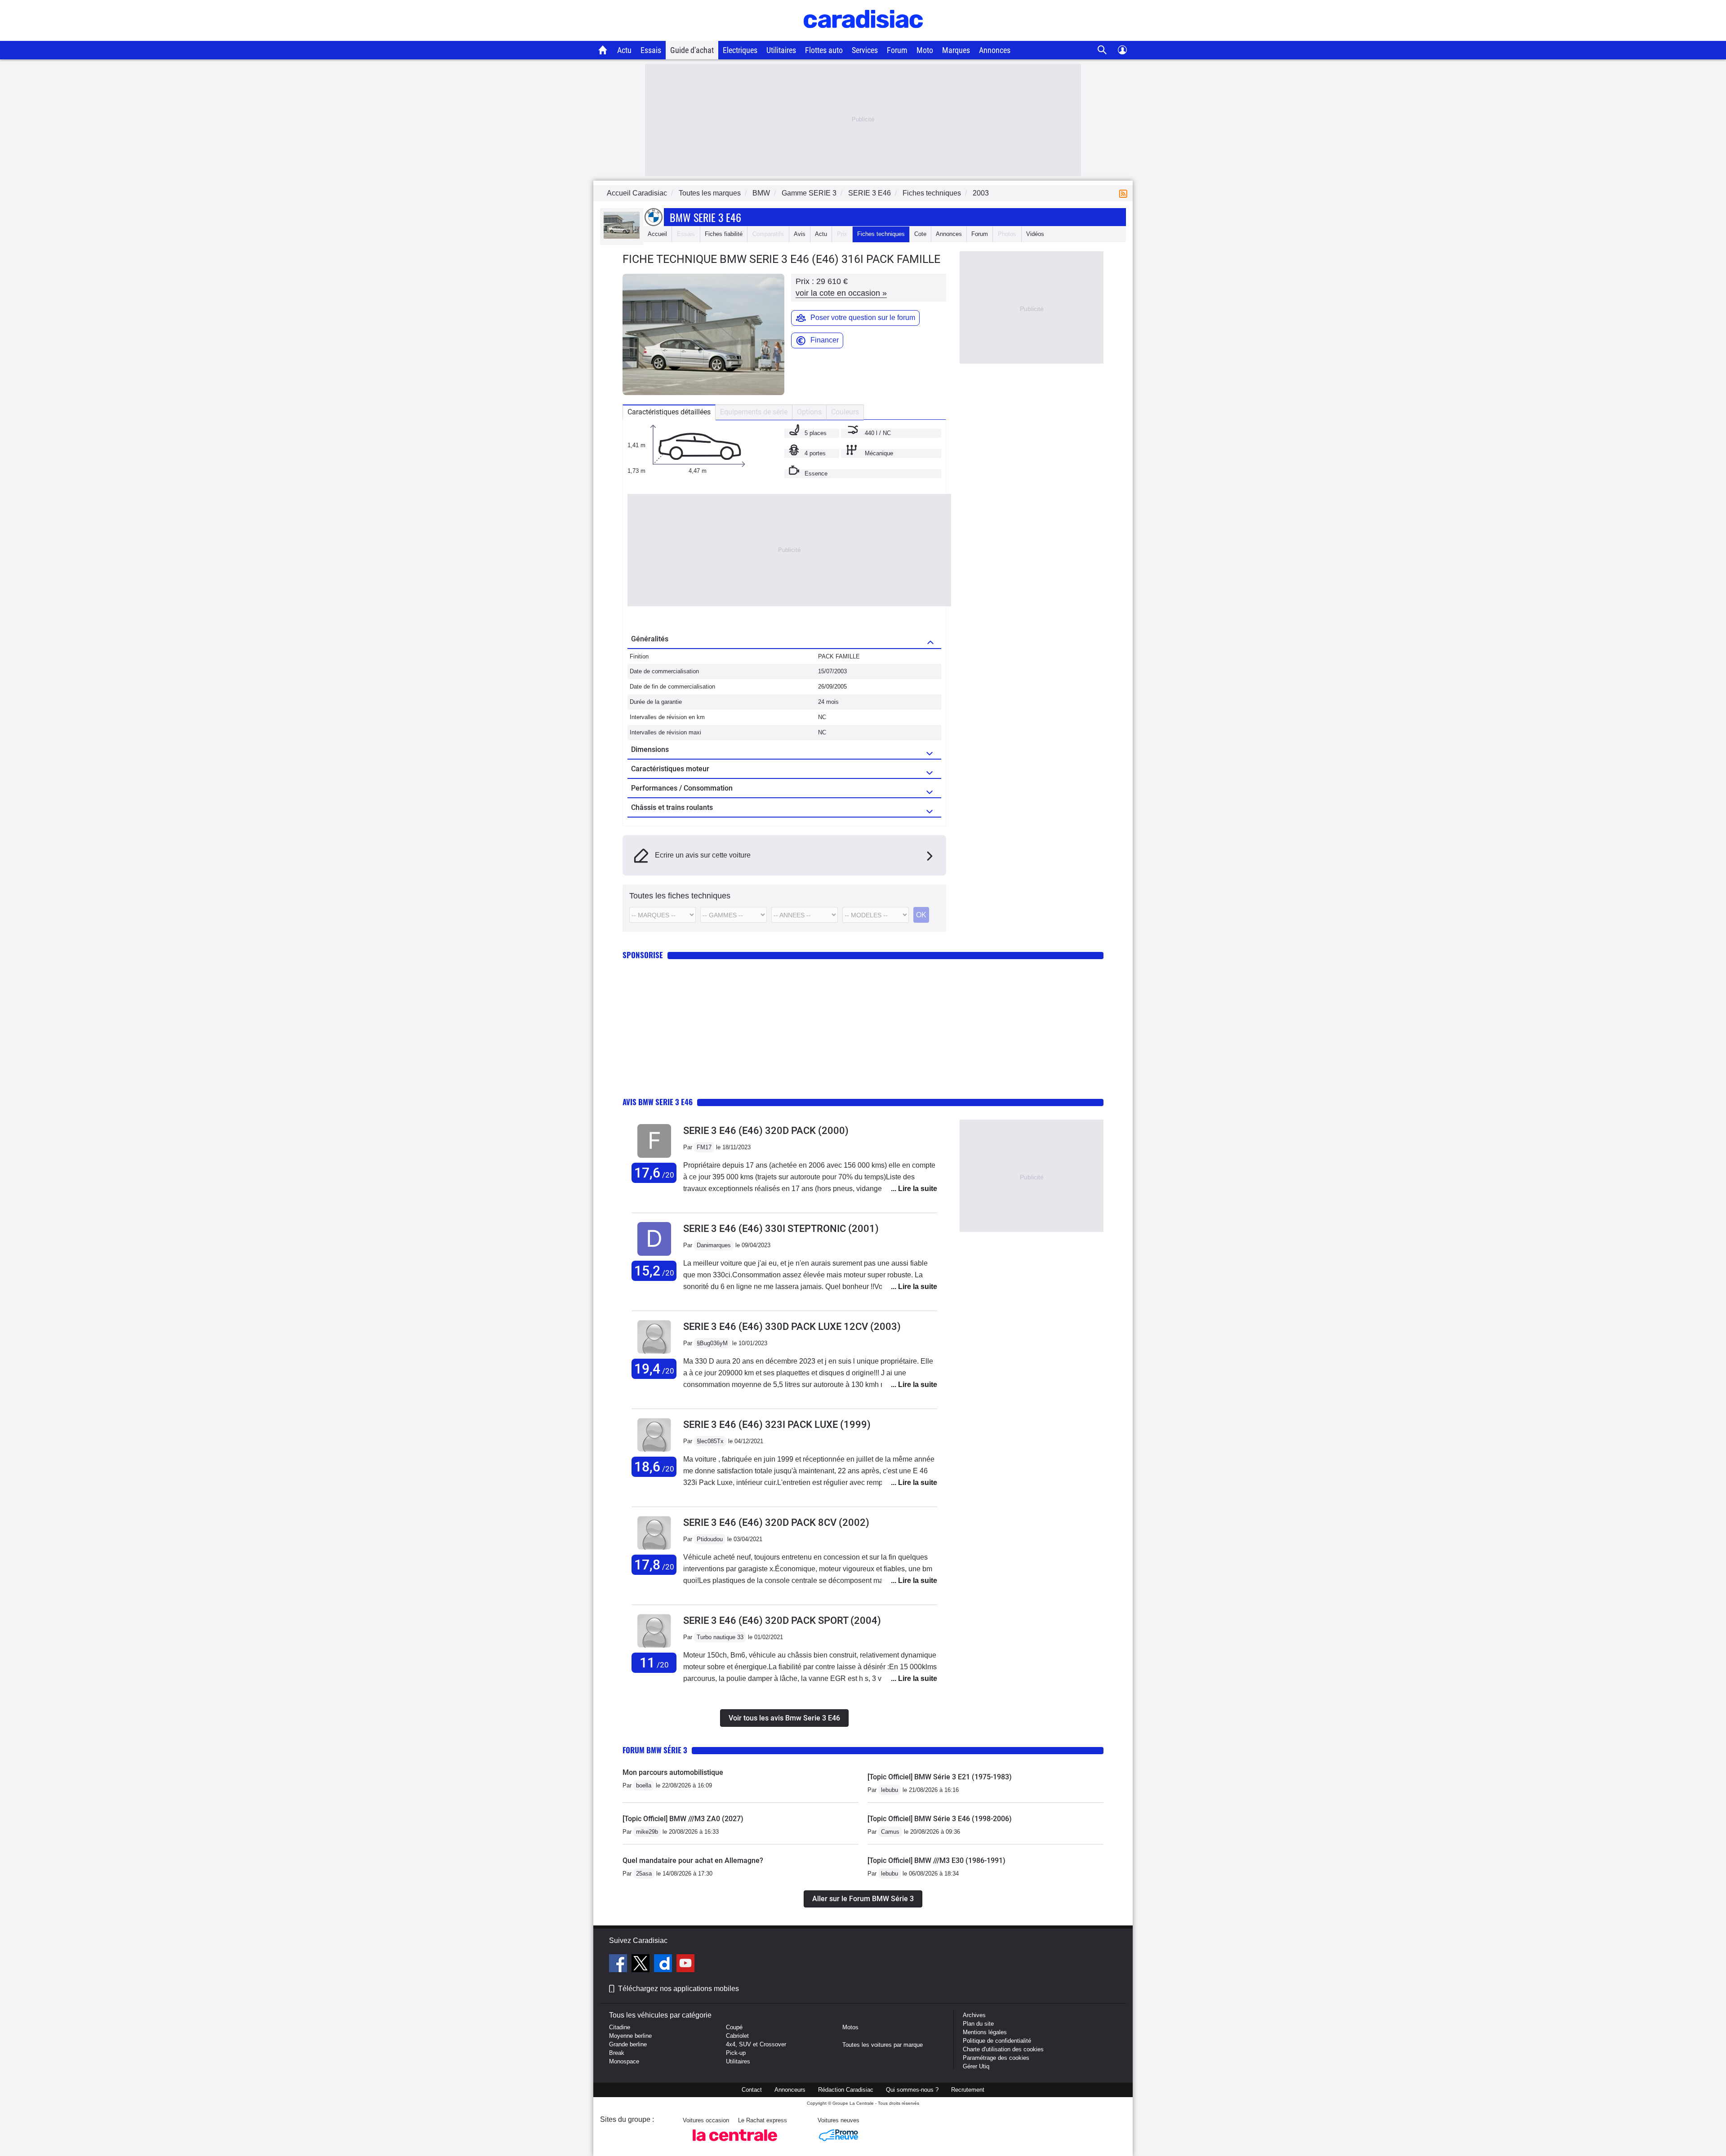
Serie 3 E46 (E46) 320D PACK (766, 1131)
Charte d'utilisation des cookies (1003, 2049)
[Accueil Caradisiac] (603, 50)
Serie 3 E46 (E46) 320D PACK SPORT (782, 1620)
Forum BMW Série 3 (655, 1750)
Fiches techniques (881, 234)
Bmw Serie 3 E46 (705, 217)
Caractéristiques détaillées (669, 412)
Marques (956, 50)
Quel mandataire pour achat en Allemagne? (693, 1860)
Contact (752, 2090)
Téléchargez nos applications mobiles (678, 1989)
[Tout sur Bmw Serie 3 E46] (622, 237)
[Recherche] (1102, 50)
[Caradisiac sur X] (642, 1965)
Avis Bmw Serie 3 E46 (658, 1102)
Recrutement (968, 2090)
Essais (651, 50)
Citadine (620, 2027)
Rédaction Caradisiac (846, 2090)
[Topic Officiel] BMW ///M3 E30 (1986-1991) (936, 1860)
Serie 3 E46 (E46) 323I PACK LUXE (777, 1425)
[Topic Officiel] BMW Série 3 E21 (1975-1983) (940, 1777)
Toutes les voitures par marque (883, 2045)
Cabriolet (737, 2036)
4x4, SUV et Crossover (756, 2044)
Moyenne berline (630, 2036)
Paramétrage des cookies (996, 2058)
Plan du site (978, 2024)
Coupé (734, 2027)
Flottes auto (824, 50)
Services (865, 50)
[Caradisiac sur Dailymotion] (664, 1965)
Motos (850, 2027)
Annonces (995, 50)
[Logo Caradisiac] (863, 36)
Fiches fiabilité (724, 234)
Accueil (657, 234)
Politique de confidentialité (997, 2041)
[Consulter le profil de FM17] (654, 1158)
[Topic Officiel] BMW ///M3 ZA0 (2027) (683, 1819)
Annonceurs (790, 2090)
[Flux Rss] (1125, 193)
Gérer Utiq (976, 2066)
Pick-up (736, 2053)
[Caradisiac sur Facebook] (619, 1965)
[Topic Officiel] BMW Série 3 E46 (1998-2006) (940, 1819)
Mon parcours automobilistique (673, 1772)
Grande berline (628, 2044)
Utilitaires (781, 50)
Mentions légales (985, 2032)
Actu (624, 50)
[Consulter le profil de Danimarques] (654, 1256)
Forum (897, 50)
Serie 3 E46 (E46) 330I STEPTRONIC (781, 1229)
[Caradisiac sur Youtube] (685, 1965)
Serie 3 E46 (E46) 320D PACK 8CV (776, 1523)
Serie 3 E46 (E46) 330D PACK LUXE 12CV (792, 1327)
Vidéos (1035, 234)
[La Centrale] (735, 2144)
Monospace (624, 2061)
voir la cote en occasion (841, 293)
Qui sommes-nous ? (912, 2090)
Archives (974, 2015)
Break (617, 2053)
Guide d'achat (692, 50)
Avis (800, 234)
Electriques (740, 50)
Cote (920, 234)
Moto (925, 50)
